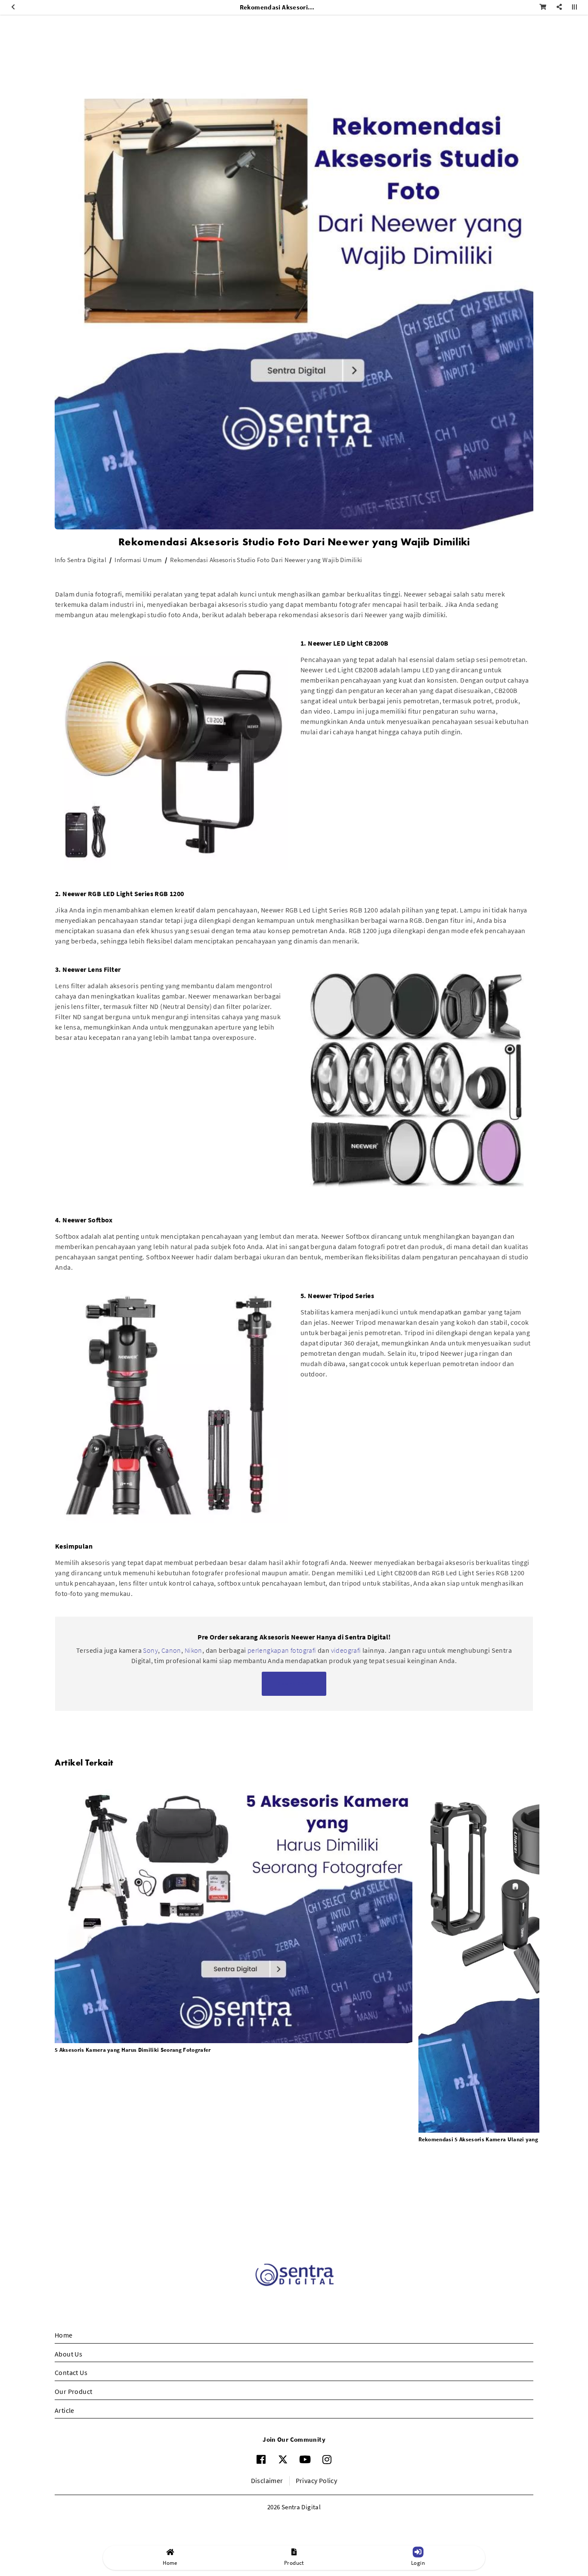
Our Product (73, 2391)
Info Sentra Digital (80, 560)
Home (64, 2335)
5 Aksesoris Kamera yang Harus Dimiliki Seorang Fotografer (133, 2050)
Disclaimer (267, 2480)
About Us (68, 2354)
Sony (150, 1650)
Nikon (193, 1650)
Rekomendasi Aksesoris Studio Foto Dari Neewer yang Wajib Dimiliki (266, 560)
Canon (171, 1650)
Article (65, 2410)
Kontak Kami (294, 1684)
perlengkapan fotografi (282, 1650)
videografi (347, 1650)
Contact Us (71, 2372)
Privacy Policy (317, 2480)
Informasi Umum (138, 560)
